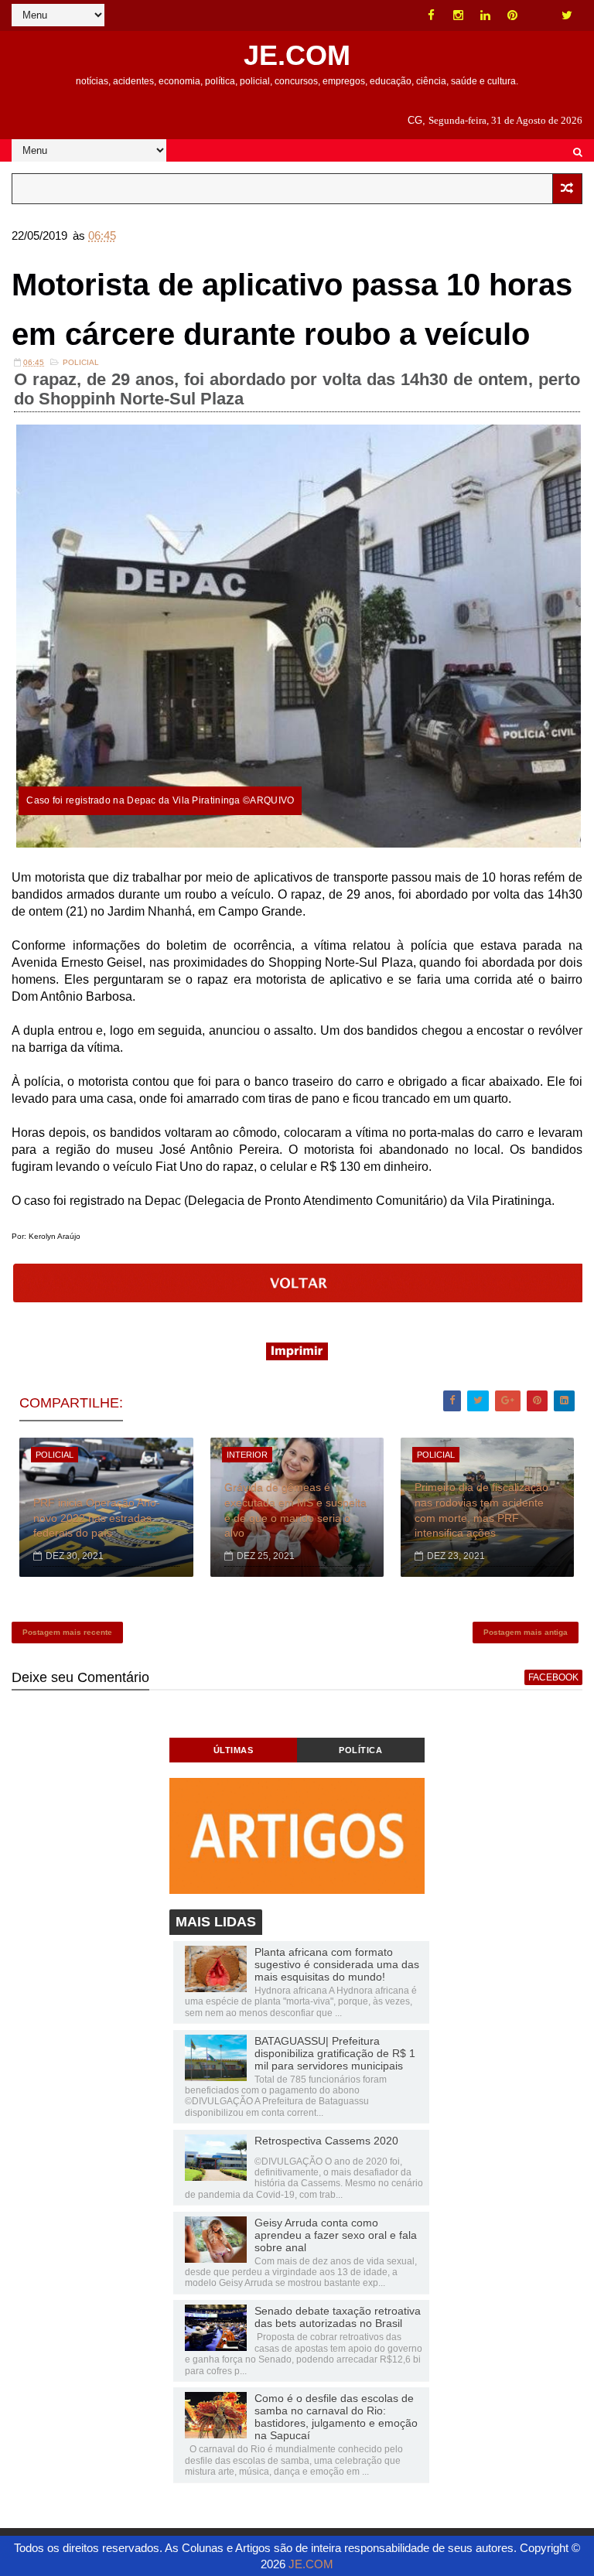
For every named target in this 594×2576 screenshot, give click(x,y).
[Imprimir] (297, 1356)
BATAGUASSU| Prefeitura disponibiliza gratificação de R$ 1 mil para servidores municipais (335, 2053)
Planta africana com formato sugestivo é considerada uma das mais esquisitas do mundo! (337, 1964)
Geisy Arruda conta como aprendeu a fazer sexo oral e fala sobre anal (336, 2235)
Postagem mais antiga (526, 1632)
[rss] (540, 15)
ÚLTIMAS (234, 1750)
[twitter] (567, 15)
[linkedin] (486, 15)
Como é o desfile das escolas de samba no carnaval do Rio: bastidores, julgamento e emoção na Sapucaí (336, 2417)
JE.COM (297, 55)
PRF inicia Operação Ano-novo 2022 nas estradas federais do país (97, 1518)
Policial (81, 362)
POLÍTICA (360, 1750)
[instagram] (459, 15)
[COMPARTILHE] (298, 1298)
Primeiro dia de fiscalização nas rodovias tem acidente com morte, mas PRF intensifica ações (481, 1510)
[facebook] (432, 15)
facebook (553, 1677)
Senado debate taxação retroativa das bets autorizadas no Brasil (338, 2317)
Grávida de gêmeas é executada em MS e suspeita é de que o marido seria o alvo (295, 1510)
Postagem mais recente (67, 1632)
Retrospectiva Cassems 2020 (326, 2141)
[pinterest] (513, 15)
